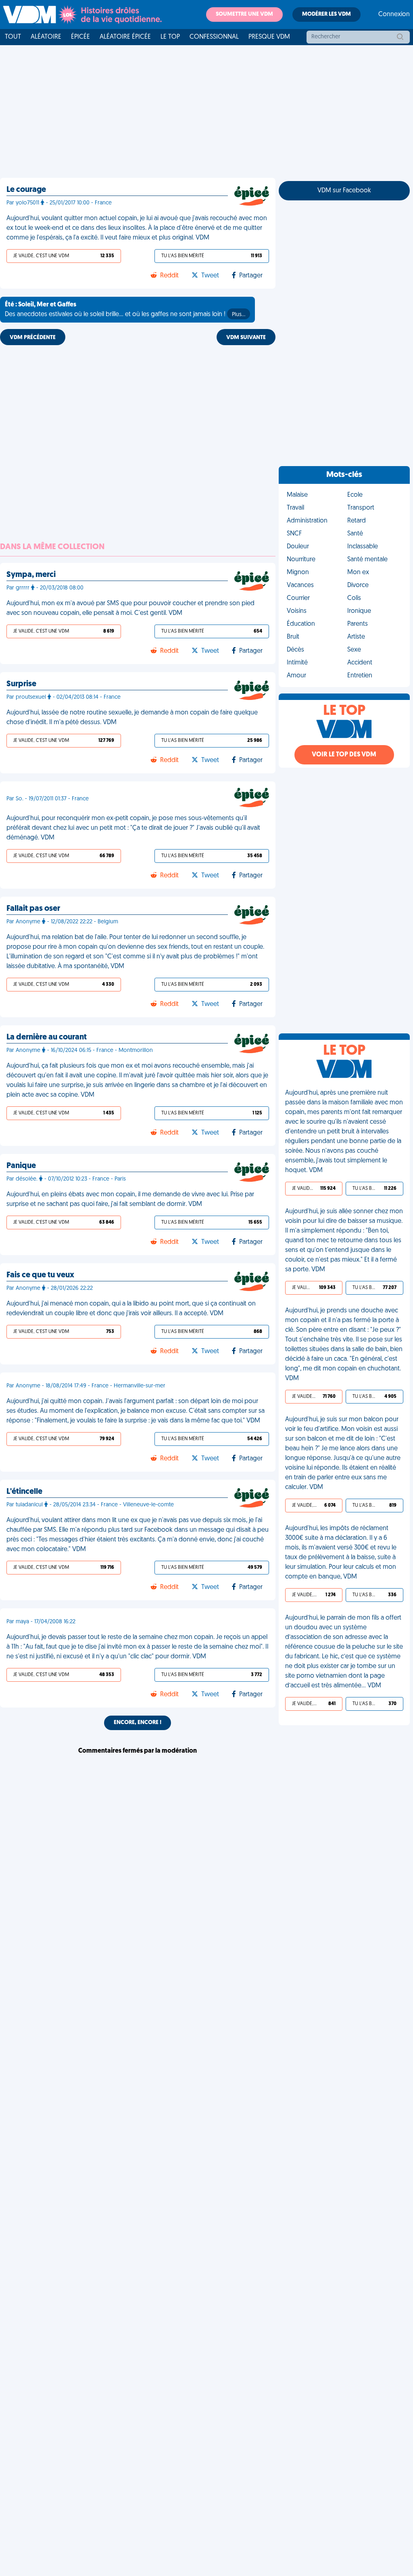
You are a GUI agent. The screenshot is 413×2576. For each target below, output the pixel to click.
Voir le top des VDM (344, 755)
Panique (21, 1166)
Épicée (80, 37)
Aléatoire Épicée (125, 37)
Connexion (394, 15)
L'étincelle (24, 1492)
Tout (13, 37)
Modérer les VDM (326, 14)
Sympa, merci (31, 575)
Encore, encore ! (138, 1723)
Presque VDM (269, 37)
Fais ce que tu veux (40, 1275)
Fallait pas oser (33, 909)
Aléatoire (46, 37)
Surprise (21, 684)
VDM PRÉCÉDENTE (33, 338)
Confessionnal (214, 37)
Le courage (26, 190)
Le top (170, 37)
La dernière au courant (47, 1037)
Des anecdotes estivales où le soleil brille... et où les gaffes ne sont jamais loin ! (125, 310)
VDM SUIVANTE (246, 338)
